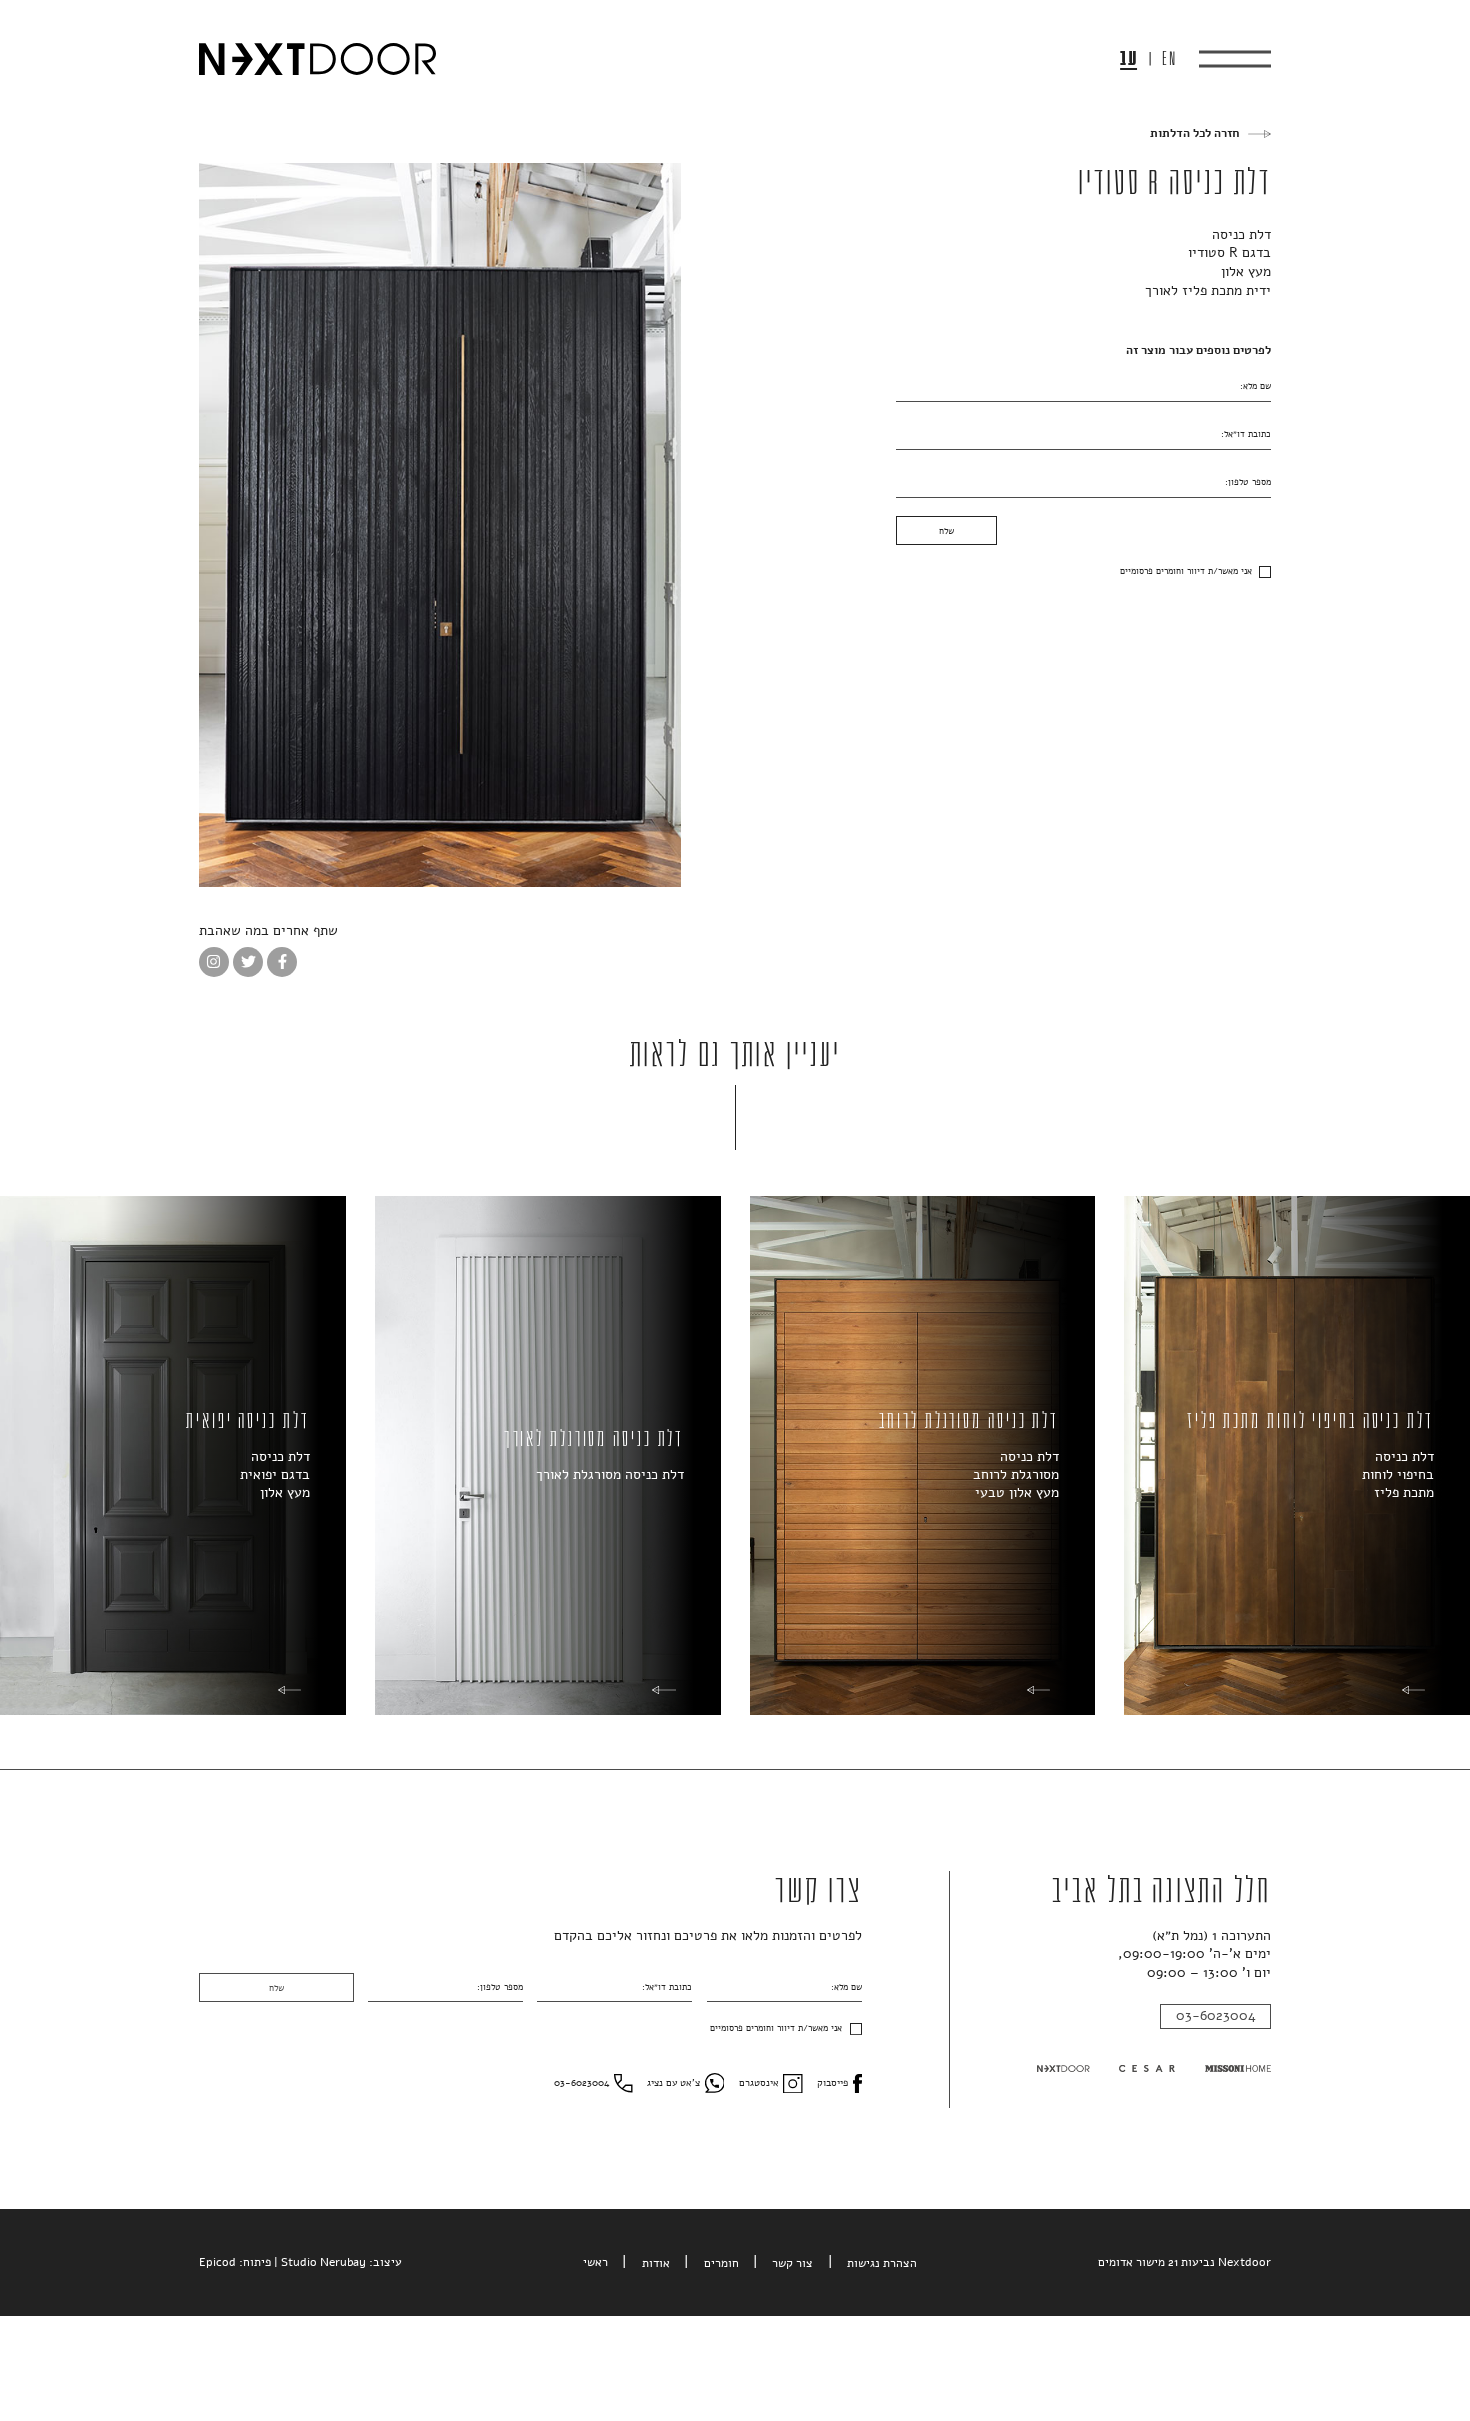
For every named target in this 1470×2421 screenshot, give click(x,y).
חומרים (721, 2263)
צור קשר (792, 2263)
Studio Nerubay (323, 2262)
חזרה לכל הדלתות (1194, 133)
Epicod (217, 2262)
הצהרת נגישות (882, 2263)
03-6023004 (1216, 2015)
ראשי (595, 2262)
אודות (656, 2263)
